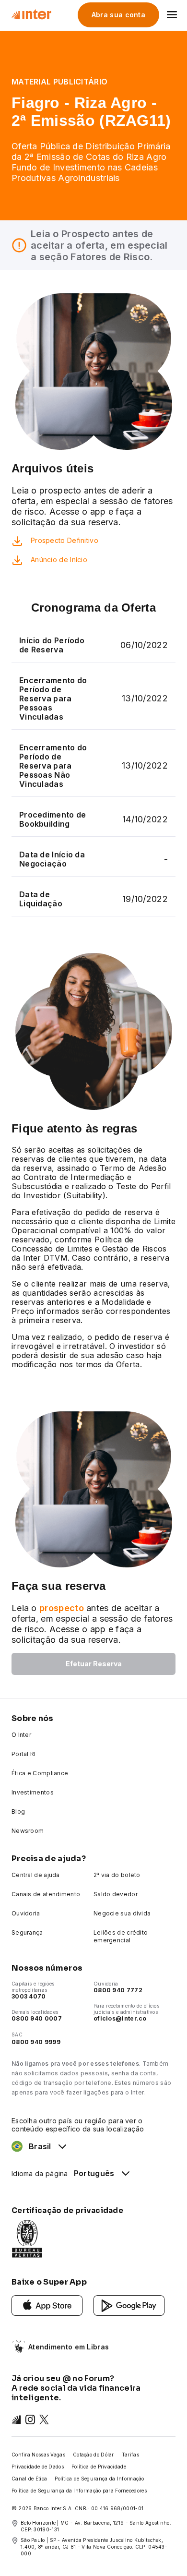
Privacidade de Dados (38, 2467)
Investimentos (33, 1792)
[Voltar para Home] (31, 14)
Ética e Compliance (40, 1773)
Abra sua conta (118, 15)
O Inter (21, 1735)
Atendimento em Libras (69, 2347)
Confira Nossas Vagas (38, 2455)
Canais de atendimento (46, 1894)
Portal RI (24, 1754)
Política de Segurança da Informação (99, 2479)
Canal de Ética (29, 2479)
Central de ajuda (36, 1875)
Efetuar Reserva (94, 1664)
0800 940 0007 (37, 2018)
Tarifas (130, 2455)
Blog (18, 1812)
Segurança (27, 1932)
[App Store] (47, 2305)
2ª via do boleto (117, 1875)
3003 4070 (29, 1996)
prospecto (62, 1608)
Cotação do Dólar (93, 2455)
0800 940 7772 (118, 1990)
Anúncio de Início (59, 560)
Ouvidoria (26, 1913)
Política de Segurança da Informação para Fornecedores (79, 2491)
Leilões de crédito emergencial (121, 1936)
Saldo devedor (116, 1894)
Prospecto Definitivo (64, 540)
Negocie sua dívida (122, 1913)
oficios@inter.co (120, 2018)
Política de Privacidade (99, 2467)
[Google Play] (129, 2305)
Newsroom (28, 1831)
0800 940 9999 (36, 2042)
